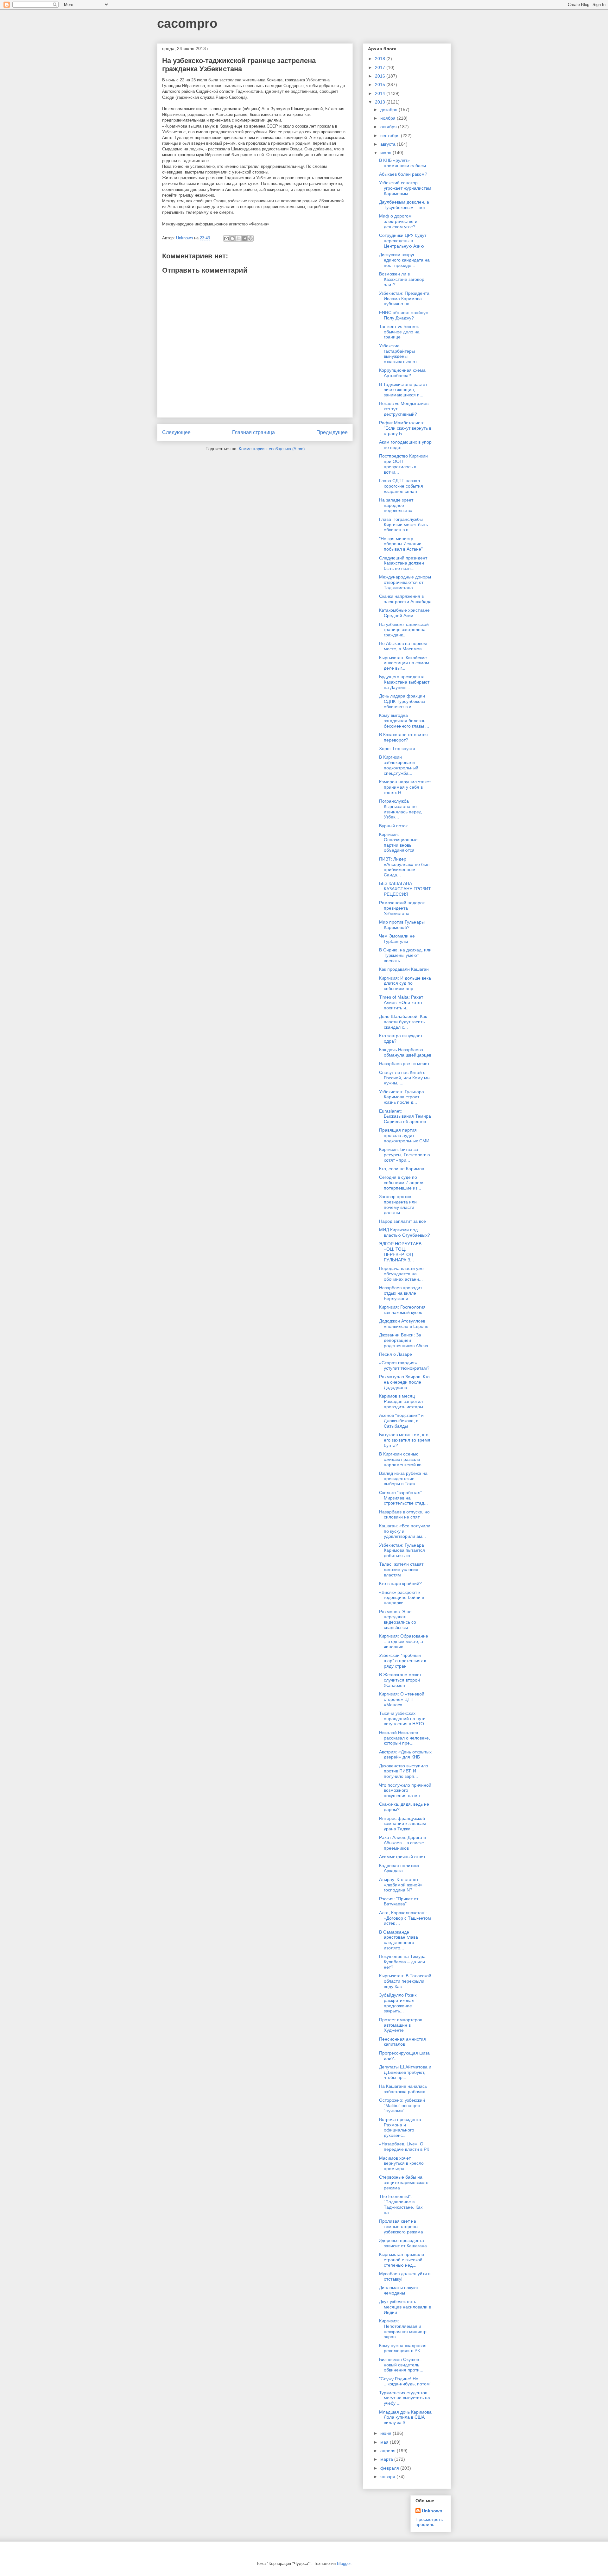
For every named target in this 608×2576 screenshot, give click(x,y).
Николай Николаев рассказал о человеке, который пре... (405, 1738)
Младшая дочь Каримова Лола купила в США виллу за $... (405, 2417)
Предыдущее (332, 432)
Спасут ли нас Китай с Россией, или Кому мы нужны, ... (405, 1078)
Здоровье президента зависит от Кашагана (403, 2243)
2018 (381, 59)
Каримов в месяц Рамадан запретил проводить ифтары (401, 1401)
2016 (381, 76)
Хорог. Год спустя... (399, 748)
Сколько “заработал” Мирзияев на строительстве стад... (403, 1498)
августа (389, 144)
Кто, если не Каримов (402, 1169)
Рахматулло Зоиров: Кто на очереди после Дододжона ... (404, 1382)
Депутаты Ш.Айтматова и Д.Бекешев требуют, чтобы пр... (405, 2072)
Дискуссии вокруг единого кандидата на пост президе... (404, 260)
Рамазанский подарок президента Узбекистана (402, 908)
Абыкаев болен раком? (403, 174)
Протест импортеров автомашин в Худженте (401, 2025)
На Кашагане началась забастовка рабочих (403, 2089)
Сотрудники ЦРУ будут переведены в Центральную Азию (403, 241)
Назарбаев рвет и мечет (404, 1064)
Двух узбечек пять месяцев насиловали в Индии (405, 2307)
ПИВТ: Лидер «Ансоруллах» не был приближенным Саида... (404, 867)
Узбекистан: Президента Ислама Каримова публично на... (404, 299)
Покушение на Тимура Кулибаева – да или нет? (402, 1962)
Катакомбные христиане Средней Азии (404, 613)
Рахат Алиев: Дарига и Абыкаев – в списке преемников (402, 1843)
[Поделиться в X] (238, 238)
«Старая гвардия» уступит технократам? (404, 1365)
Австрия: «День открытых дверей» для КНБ (405, 1755)
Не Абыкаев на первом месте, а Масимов (403, 646)
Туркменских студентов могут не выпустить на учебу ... (405, 2398)
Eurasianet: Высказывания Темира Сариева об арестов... (405, 1116)
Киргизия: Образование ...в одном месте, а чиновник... (404, 1641)
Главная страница (253, 432)
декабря (389, 110)
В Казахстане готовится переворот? (403, 737)
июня (386, 2433)
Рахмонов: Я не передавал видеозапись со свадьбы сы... (398, 1619)
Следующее (176, 432)
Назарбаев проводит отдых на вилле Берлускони (401, 1293)
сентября (391, 136)
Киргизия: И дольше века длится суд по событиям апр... (405, 983)
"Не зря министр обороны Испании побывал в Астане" (401, 544)
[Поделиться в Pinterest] (250, 238)
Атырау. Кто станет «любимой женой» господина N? (401, 1885)
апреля (389, 2451)
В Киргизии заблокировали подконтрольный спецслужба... (399, 765)
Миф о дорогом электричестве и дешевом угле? (398, 221)
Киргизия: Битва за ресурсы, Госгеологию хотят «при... (405, 1155)
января (388, 2477)
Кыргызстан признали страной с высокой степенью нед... (402, 2260)
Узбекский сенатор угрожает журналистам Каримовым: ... (405, 188)
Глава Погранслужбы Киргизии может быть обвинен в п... (403, 525)
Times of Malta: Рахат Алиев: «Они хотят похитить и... (401, 1002)
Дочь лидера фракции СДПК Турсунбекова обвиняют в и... (402, 701)
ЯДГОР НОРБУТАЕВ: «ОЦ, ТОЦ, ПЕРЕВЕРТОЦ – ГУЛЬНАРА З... (401, 1252)
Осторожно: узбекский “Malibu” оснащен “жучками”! (402, 2106)
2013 (381, 102)
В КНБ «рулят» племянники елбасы (402, 163)
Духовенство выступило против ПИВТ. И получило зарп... (404, 1771)
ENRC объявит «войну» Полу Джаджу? (404, 315)
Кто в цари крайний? (400, 1583)
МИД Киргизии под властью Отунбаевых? (405, 1232)
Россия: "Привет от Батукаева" (399, 1901)
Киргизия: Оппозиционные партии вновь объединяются (398, 842)
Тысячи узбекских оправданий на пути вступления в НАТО (402, 1719)
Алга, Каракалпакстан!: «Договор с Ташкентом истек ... (405, 1918)
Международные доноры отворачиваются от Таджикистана (405, 582)
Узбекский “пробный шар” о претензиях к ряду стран (402, 1661)
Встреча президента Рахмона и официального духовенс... (400, 2127)
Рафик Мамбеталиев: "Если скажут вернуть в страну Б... (405, 428)
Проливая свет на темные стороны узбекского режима (401, 2226)
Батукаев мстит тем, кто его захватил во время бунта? (405, 1440)
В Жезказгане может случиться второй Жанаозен (400, 1680)
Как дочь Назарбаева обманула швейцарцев (405, 1052)
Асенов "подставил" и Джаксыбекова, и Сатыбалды (401, 1421)
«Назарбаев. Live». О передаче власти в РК (404, 2147)
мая (385, 2442)
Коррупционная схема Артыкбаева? (402, 373)
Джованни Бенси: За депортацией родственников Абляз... (405, 1340)
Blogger (344, 2563)
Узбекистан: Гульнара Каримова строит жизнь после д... (402, 1097)
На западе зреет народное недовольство (396, 505)
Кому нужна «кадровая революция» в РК (403, 2348)
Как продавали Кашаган (404, 969)
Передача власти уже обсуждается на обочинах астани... (401, 1274)
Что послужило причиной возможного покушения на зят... (405, 1790)
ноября (389, 118)
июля (386, 153)
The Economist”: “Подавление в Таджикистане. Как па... (401, 2204)
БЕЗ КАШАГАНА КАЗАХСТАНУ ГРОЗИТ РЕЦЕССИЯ (405, 889)
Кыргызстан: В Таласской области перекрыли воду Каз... (405, 1981)
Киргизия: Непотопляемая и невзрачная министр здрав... (403, 2329)
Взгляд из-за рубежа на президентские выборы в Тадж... (403, 1479)
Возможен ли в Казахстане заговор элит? (402, 279)
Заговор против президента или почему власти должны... (398, 1204)
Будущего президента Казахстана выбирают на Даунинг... (404, 682)
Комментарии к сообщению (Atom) (272, 449)
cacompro (187, 23)
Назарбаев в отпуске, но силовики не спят (404, 1515)
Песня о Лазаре (396, 1354)
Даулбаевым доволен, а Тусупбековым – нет (404, 205)
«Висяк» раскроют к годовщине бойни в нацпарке (402, 1598)
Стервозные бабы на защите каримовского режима (404, 2182)
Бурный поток (393, 826)
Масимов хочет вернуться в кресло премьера (401, 2163)
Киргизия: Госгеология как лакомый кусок (402, 1310)
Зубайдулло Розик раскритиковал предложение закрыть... (398, 2003)
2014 (381, 93)
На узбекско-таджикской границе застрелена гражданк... (404, 630)
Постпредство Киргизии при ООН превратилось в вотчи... (403, 464)
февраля (390, 2468)
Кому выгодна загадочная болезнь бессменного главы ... (404, 721)
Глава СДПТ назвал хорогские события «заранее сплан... (401, 486)
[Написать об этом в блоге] (232, 238)
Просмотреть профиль (429, 2522)
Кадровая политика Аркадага (399, 1868)
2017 (381, 67)
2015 (381, 85)
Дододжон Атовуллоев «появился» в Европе (404, 1324)
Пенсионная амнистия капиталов (402, 2042)
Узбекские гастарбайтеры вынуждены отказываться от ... (401, 354)
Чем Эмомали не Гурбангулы (397, 939)
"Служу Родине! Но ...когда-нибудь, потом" (405, 2381)
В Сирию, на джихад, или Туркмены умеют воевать (405, 955)
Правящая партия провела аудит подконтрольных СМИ (404, 1135)
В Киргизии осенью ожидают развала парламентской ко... (402, 1459)
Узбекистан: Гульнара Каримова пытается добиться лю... (402, 1550)
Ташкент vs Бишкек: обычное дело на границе (399, 332)
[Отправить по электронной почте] (226, 238)
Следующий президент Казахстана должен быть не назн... (403, 563)
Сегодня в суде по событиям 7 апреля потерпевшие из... (402, 1183)
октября (389, 127)
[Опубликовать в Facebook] (244, 238)
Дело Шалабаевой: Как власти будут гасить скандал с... (403, 1022)
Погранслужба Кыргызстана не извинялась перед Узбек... (400, 809)
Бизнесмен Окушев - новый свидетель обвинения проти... (401, 2365)
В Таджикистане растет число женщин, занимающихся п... (403, 390)
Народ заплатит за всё (402, 1221)
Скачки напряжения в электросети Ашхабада (405, 599)
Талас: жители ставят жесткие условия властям (401, 1569)
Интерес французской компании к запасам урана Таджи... (402, 1824)
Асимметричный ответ (402, 1857)
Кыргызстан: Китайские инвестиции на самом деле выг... (404, 663)
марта (387, 2459)
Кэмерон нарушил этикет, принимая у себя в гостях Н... (405, 787)
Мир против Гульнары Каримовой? (402, 925)
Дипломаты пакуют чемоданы (399, 2290)
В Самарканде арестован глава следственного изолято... (399, 1940)
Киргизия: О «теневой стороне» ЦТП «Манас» (402, 1699)
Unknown (432, 2511)
